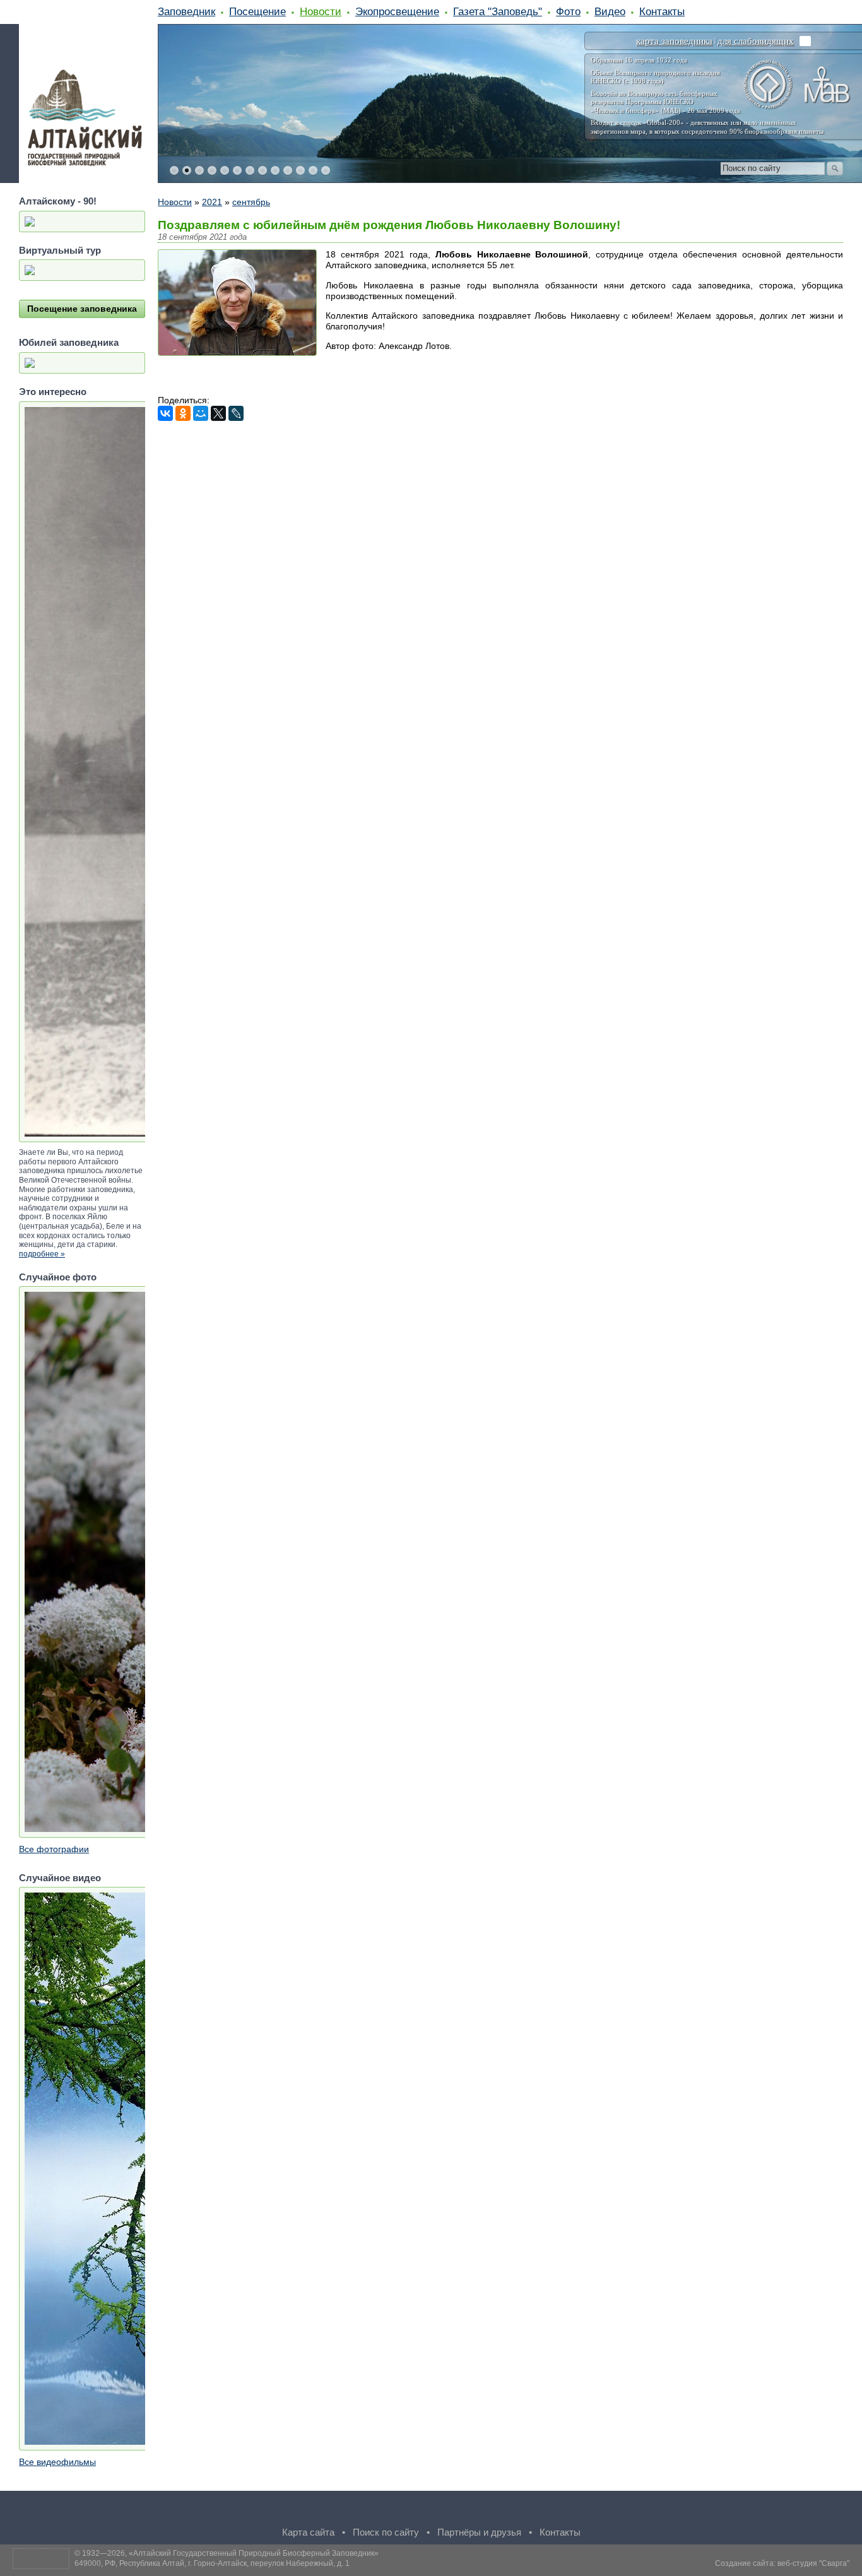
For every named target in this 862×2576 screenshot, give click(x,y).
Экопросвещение (397, 11)
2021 (212, 202)
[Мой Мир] (201, 413)
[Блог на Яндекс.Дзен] (406, 2510)
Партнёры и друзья (479, 2532)
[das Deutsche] (622, 41)
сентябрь (251, 202)
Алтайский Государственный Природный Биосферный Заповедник (254, 2553)
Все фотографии (54, 1849)
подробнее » (42, 1254)
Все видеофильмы (57, 2462)
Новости (321, 11)
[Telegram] (355, 2510)
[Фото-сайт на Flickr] (481, 2510)
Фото (568, 11)
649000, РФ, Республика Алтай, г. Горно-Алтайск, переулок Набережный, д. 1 (212, 2563)
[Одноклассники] (183, 413)
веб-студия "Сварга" (813, 2563)
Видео (610, 11)
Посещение (257, 11)
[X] (218, 413)
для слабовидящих (756, 41)
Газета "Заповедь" (498, 11)
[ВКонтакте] (165, 413)
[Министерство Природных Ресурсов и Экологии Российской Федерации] (805, 41)
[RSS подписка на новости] (532, 2510)
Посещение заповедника (82, 309)
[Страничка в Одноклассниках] (381, 2510)
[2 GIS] (507, 2510)
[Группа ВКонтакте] (330, 2510)
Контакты (662, 11)
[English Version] (599, 41)
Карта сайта (308, 2532)
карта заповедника (674, 41)
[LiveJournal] (236, 413)
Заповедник (186, 11)
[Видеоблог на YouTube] (456, 2510)
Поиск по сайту (386, 2532)
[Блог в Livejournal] (431, 2510)
